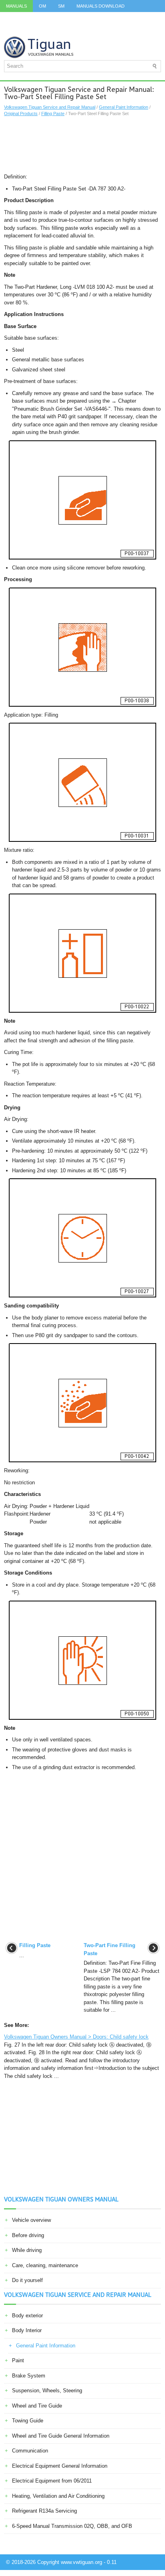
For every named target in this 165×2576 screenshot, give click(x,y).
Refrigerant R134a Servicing (44, 2511)
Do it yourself (27, 2280)
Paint (18, 2360)
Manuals (16, 6)
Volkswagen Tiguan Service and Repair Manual (50, 107)
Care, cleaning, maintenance (45, 2265)
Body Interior (27, 2330)
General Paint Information (124, 107)
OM (42, 6)
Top (34, 30)
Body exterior (27, 2316)
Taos (12, 30)
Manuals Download (101, 6)
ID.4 (129, 18)
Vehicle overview (31, 2220)
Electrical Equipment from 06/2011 (52, 2481)
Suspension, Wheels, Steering (47, 2391)
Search (91, 30)
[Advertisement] (82, 145)
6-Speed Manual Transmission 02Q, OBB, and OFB (72, 2526)
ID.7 (149, 18)
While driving (27, 2250)
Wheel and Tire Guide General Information (61, 2436)
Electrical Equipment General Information (60, 2466)
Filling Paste (53, 113)
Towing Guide (28, 2421)
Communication (30, 2451)
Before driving (28, 2235)
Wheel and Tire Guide (37, 2406)
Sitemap (60, 30)
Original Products (21, 113)
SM (61, 6)
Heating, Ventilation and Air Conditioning (58, 2496)
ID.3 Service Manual (30, 18)
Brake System (29, 2376)
